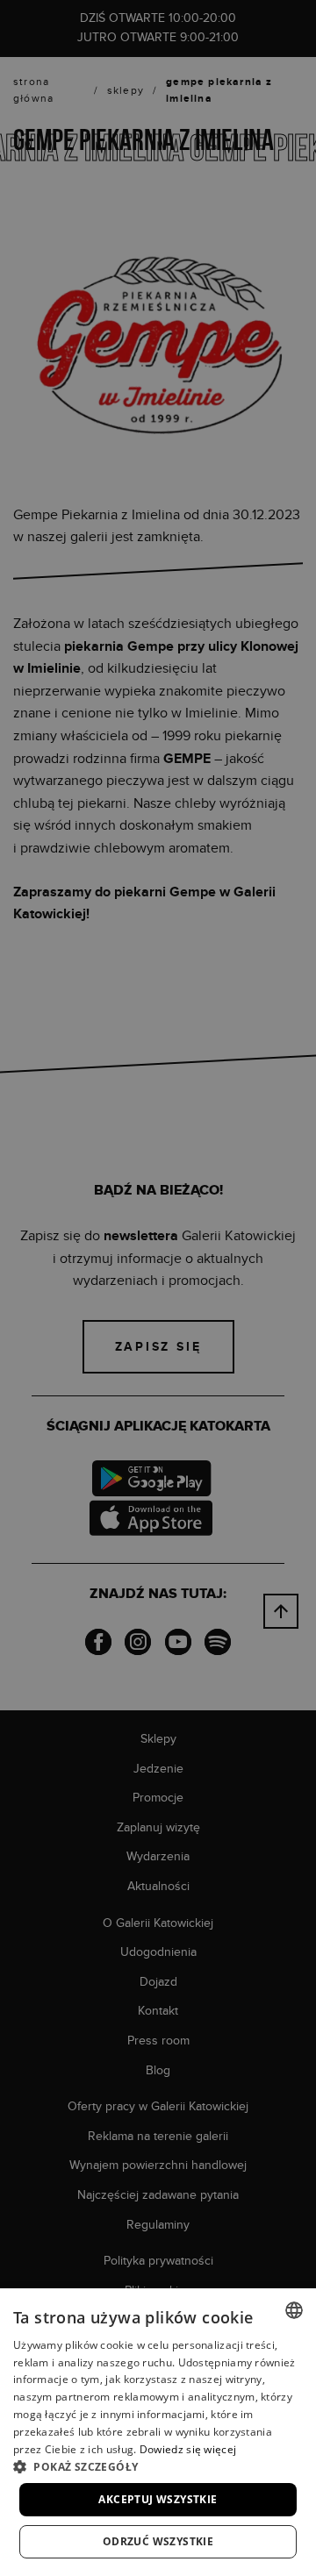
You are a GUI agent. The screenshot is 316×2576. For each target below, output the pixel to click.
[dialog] (158, 1288)
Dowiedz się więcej (188, 2449)
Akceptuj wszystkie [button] (158, 2499)
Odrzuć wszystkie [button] (158, 2541)
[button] (158, 2466)
